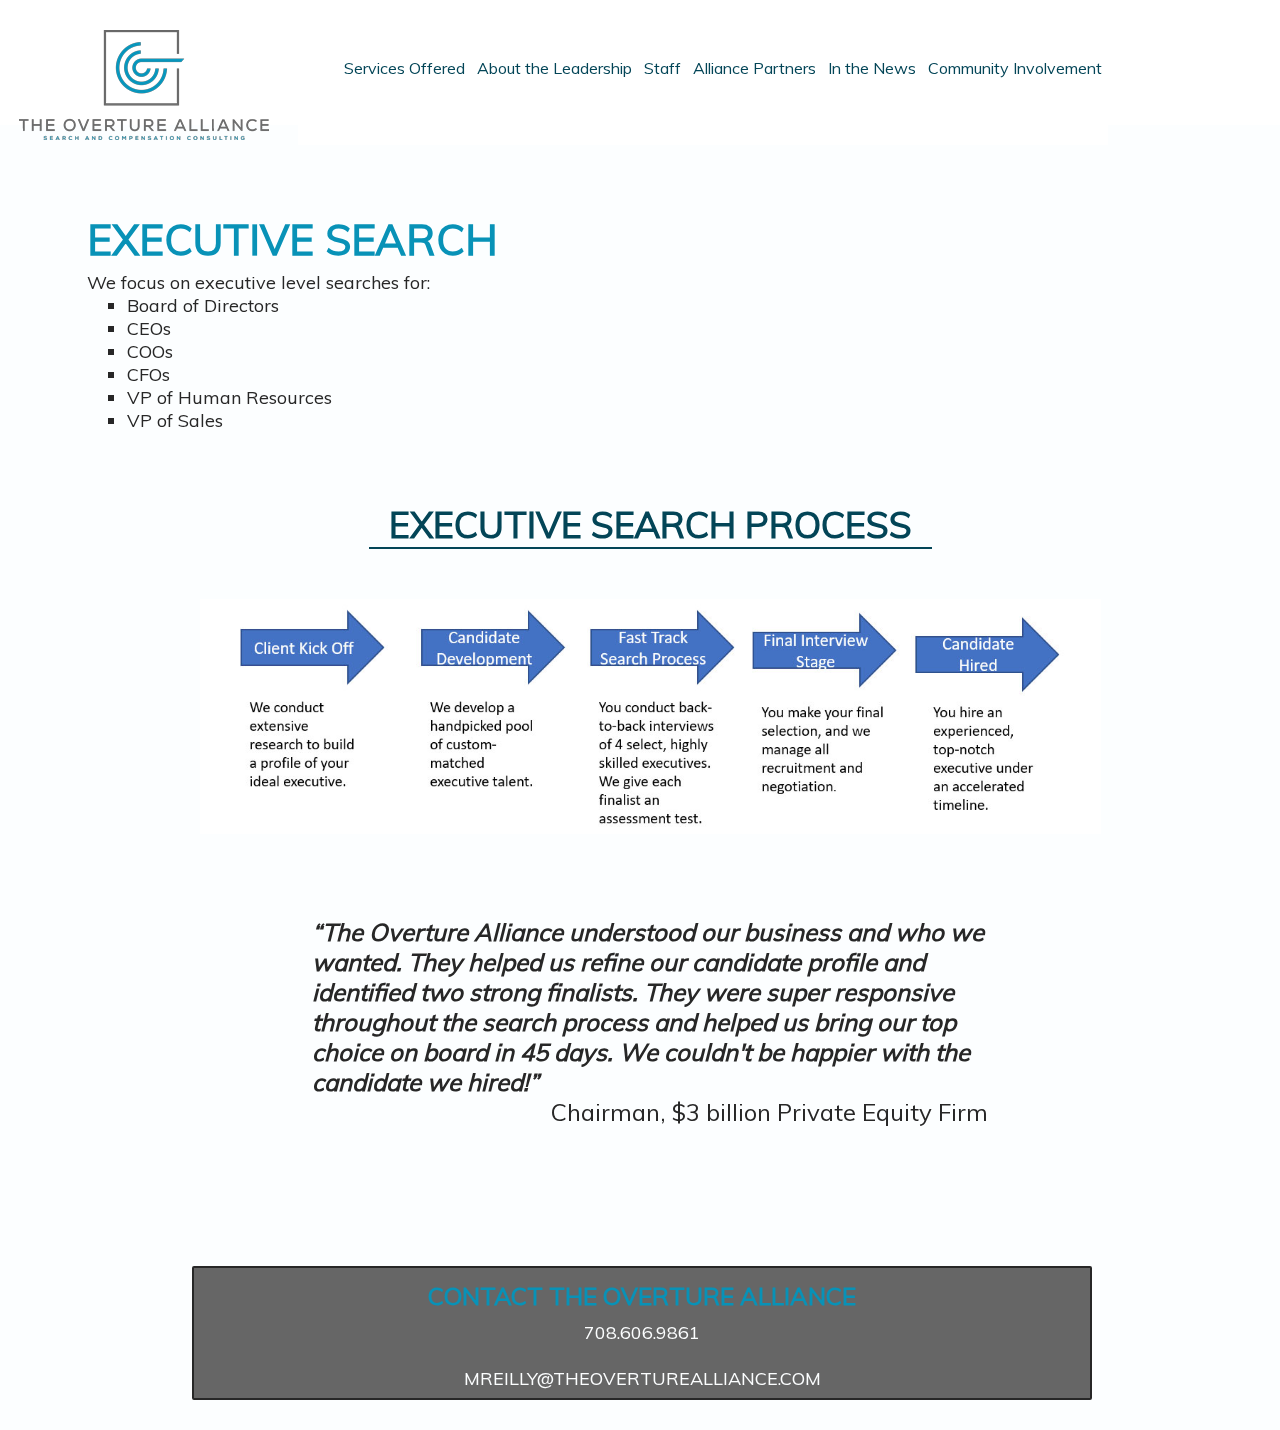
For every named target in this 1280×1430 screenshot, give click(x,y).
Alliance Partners (754, 69)
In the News (872, 69)
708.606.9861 (642, 1332)
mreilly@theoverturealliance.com (642, 1378)
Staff (662, 69)
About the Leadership (554, 69)
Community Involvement (1015, 69)
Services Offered (404, 69)
